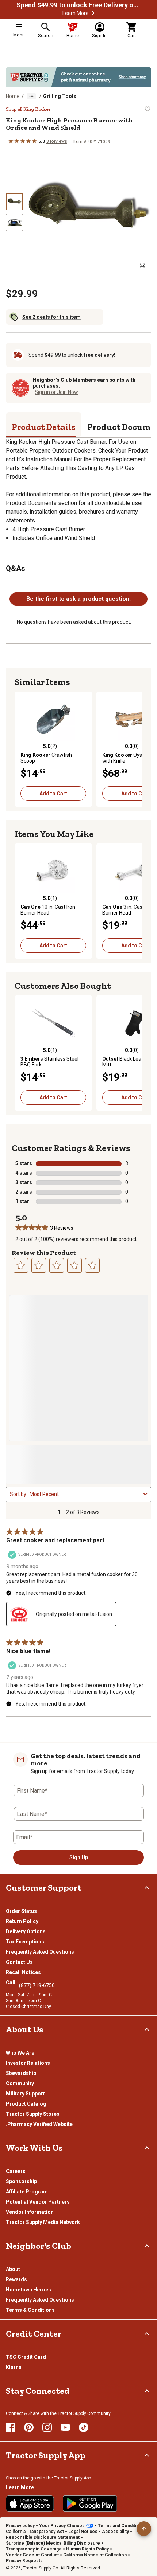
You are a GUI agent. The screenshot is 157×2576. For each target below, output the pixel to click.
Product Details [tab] (44, 427)
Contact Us (19, 1962)
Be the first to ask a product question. (78, 599)
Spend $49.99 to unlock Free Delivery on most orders (78, 5)
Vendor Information (30, 2212)
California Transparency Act (35, 2532)
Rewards (16, 2279)
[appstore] (30, 2503)
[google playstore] (90, 2503)
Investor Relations (28, 2063)
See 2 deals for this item (51, 317)
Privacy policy (20, 2526)
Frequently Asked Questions (40, 1952)
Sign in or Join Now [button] (56, 392)
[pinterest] (29, 2427)
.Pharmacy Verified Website (39, 2124)
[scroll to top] (144, 2529)
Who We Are (20, 2053)
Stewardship (21, 2073)
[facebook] (11, 2427)
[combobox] (85, 1494)
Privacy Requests (24, 2561)
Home (13, 96)
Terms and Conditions (121, 2526)
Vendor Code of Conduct (32, 2555)
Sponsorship (21, 2181)
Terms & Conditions (30, 2310)
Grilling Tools (60, 96)
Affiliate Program (27, 2192)
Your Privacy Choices (62, 2526)
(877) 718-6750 (37, 1985)
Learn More (76, 13)
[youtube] (65, 2427)
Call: (12, 1982)
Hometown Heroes (28, 2290)
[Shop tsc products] (78, 77)
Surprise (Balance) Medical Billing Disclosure (53, 2543)
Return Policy (22, 1921)
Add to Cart (53, 794)
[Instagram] (47, 2427)
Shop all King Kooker (28, 109)
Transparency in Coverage (34, 2549)
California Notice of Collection (95, 2555)
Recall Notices (23, 1972)
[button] (93, 13)
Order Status (21, 1911)
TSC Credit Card (26, 2357)
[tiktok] (84, 2427)
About (13, 2269)
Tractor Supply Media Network (43, 2222)
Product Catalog (26, 2104)
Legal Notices (83, 2532)
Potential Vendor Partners (38, 2202)
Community (20, 2083)
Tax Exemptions (25, 1942)
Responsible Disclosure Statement (43, 2537)
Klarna (14, 2367)
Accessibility (115, 2532)
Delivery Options (26, 1931)
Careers (16, 2171)
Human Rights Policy (87, 2549)
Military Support (25, 2094)
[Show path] (31, 96)
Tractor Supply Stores (33, 2114)
